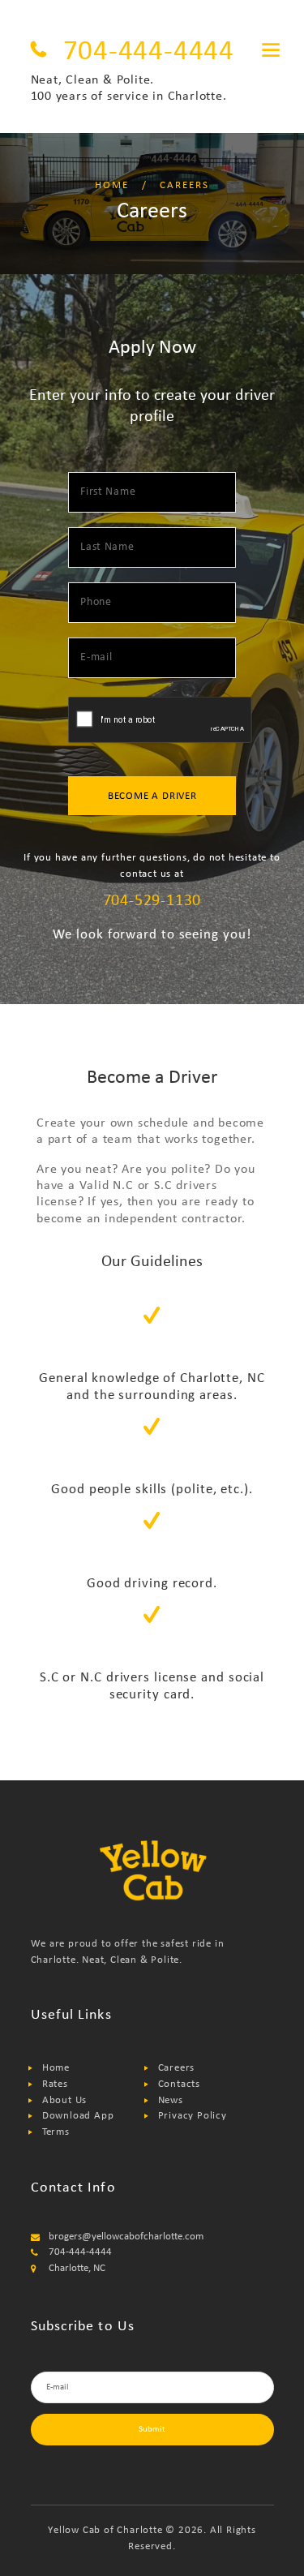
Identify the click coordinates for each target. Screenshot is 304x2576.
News (171, 2100)
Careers (177, 2068)
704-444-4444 (149, 52)
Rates (55, 2084)
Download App (78, 2116)
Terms (56, 2132)
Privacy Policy (193, 2116)
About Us (64, 2100)
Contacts (179, 2084)
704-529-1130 (152, 901)
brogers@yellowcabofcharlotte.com (126, 2237)
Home (112, 185)
